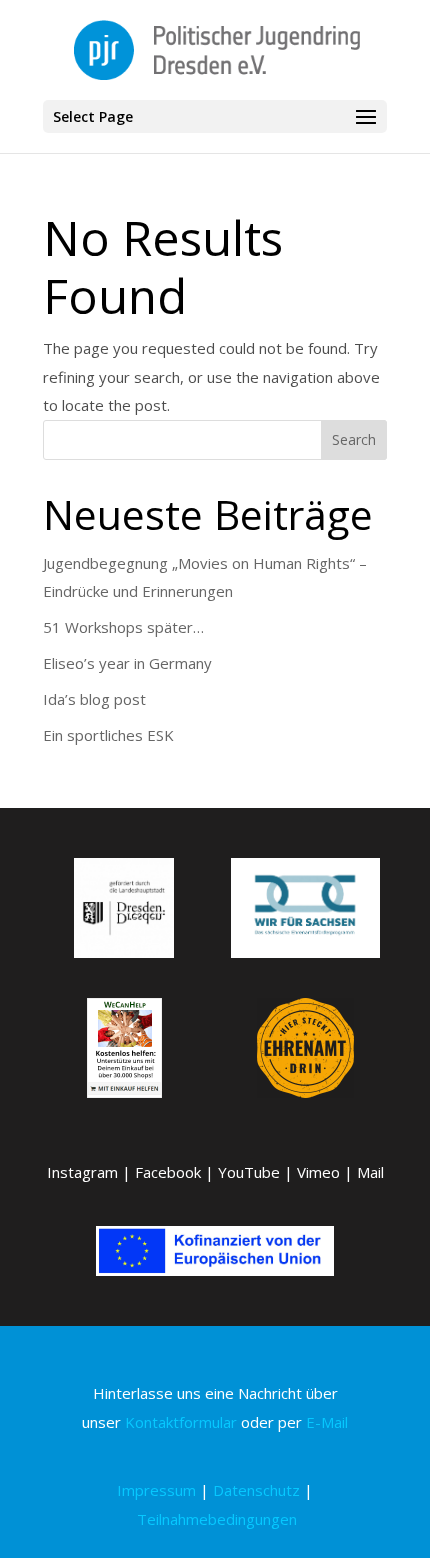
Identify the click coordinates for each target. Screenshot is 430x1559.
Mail (370, 1172)
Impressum (156, 1490)
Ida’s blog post (94, 699)
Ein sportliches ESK (108, 735)
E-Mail (327, 1422)
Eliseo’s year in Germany (127, 663)
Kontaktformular (181, 1422)
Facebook (168, 1172)
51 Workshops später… (123, 627)
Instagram (82, 1172)
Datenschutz (256, 1490)
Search (354, 439)
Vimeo (318, 1172)
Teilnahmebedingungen (217, 1519)
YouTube (249, 1172)
